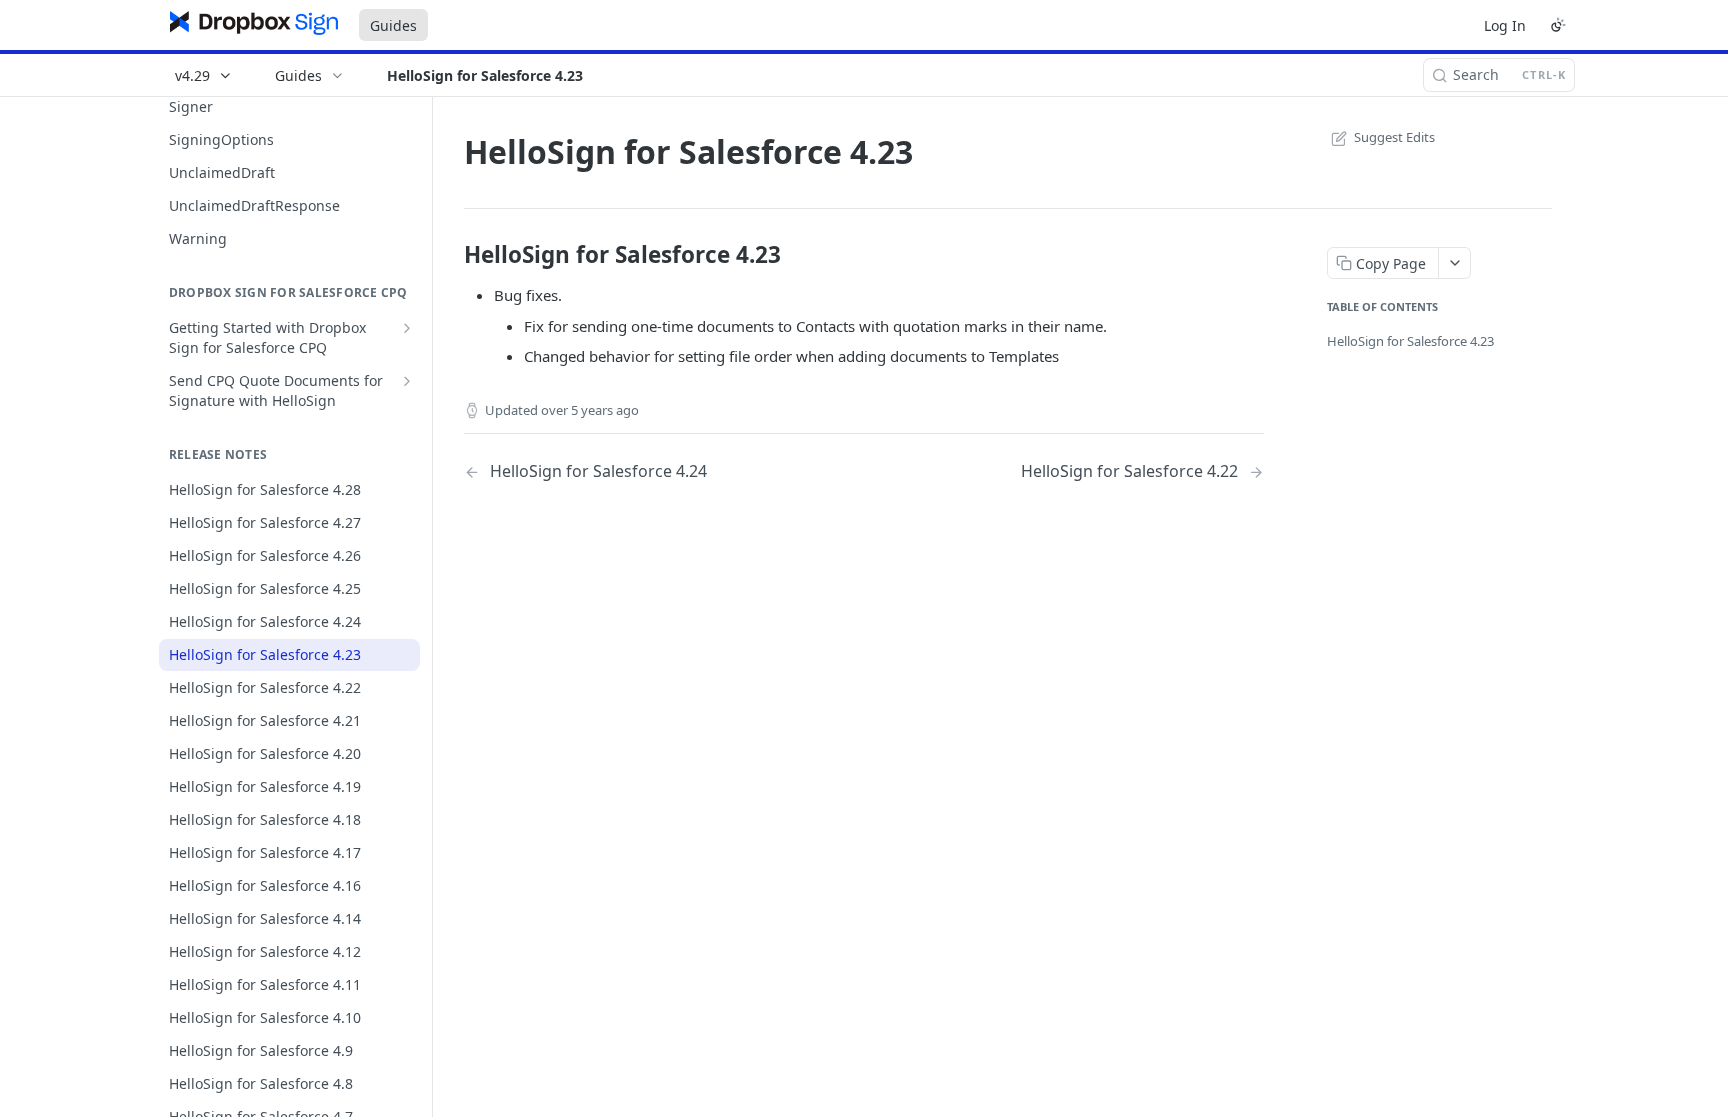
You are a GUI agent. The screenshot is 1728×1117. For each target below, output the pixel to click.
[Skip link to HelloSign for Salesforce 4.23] (450, 255)
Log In (1505, 25)
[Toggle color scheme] (1558, 25)
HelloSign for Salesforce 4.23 (1410, 341)
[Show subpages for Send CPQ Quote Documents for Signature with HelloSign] (407, 381)
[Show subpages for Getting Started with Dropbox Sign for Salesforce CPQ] (407, 328)
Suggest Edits (1394, 137)
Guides (393, 25)
